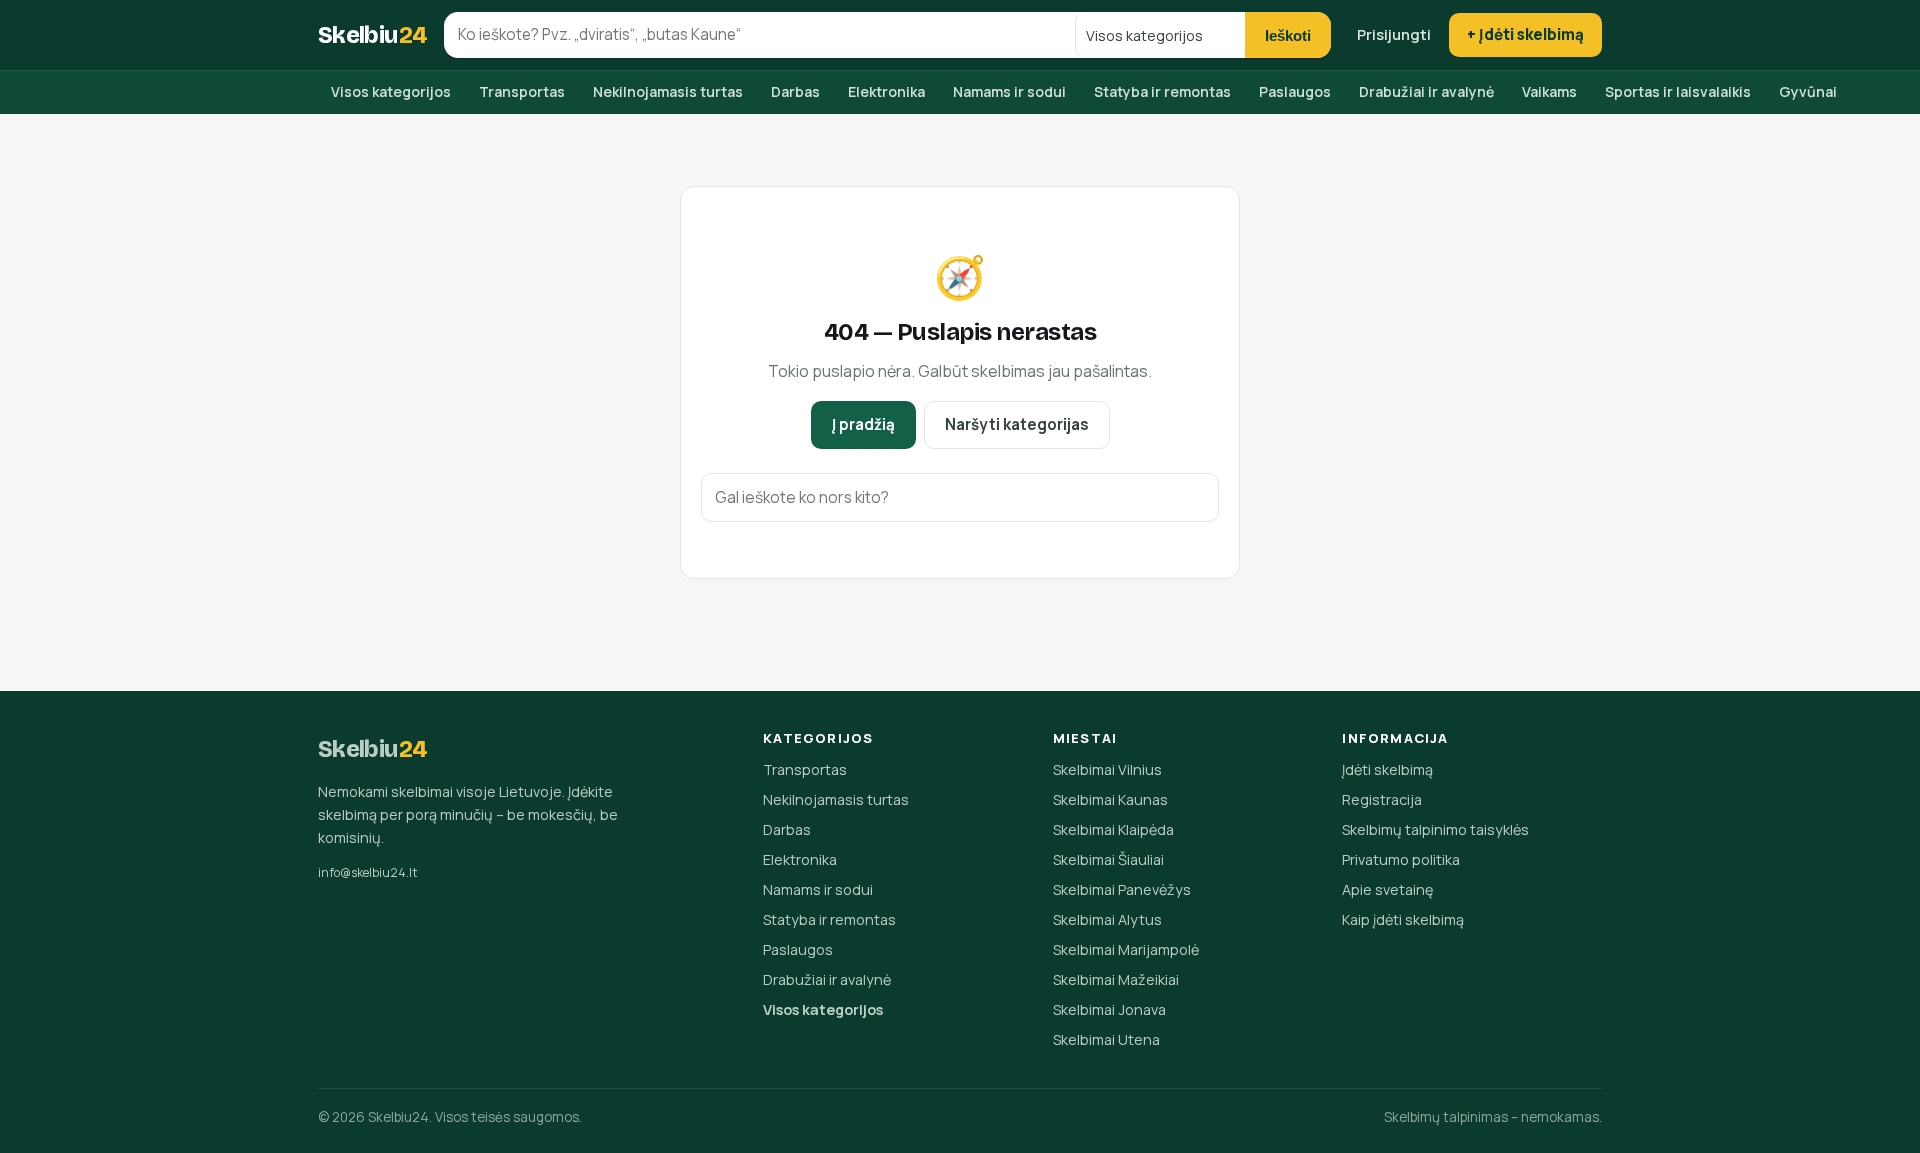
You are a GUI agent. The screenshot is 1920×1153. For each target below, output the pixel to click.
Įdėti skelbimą (1387, 769)
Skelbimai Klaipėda (1113, 829)
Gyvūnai (1808, 91)
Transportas (522, 91)
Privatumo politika (1401, 859)
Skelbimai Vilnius (1107, 769)
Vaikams (1549, 91)
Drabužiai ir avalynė (1426, 91)
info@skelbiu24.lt (368, 872)
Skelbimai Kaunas (1110, 799)
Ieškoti (1288, 35)
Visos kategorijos (391, 91)
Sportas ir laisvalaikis (1678, 91)
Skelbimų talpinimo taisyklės (1435, 829)
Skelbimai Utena (1106, 1039)
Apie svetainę (1387, 889)
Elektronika (886, 91)
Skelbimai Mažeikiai (1116, 979)
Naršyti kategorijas (1017, 424)
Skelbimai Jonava (1109, 1009)
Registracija (1382, 799)
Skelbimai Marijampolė (1126, 949)
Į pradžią (863, 424)
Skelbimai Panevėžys (1122, 889)
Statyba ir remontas (1162, 91)
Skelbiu (373, 35)
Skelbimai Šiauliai (1108, 859)
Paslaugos (1295, 91)
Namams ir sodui (1009, 91)
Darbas (795, 91)
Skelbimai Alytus (1107, 919)
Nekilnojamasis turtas (668, 91)
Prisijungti (1394, 34)
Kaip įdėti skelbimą (1403, 919)
